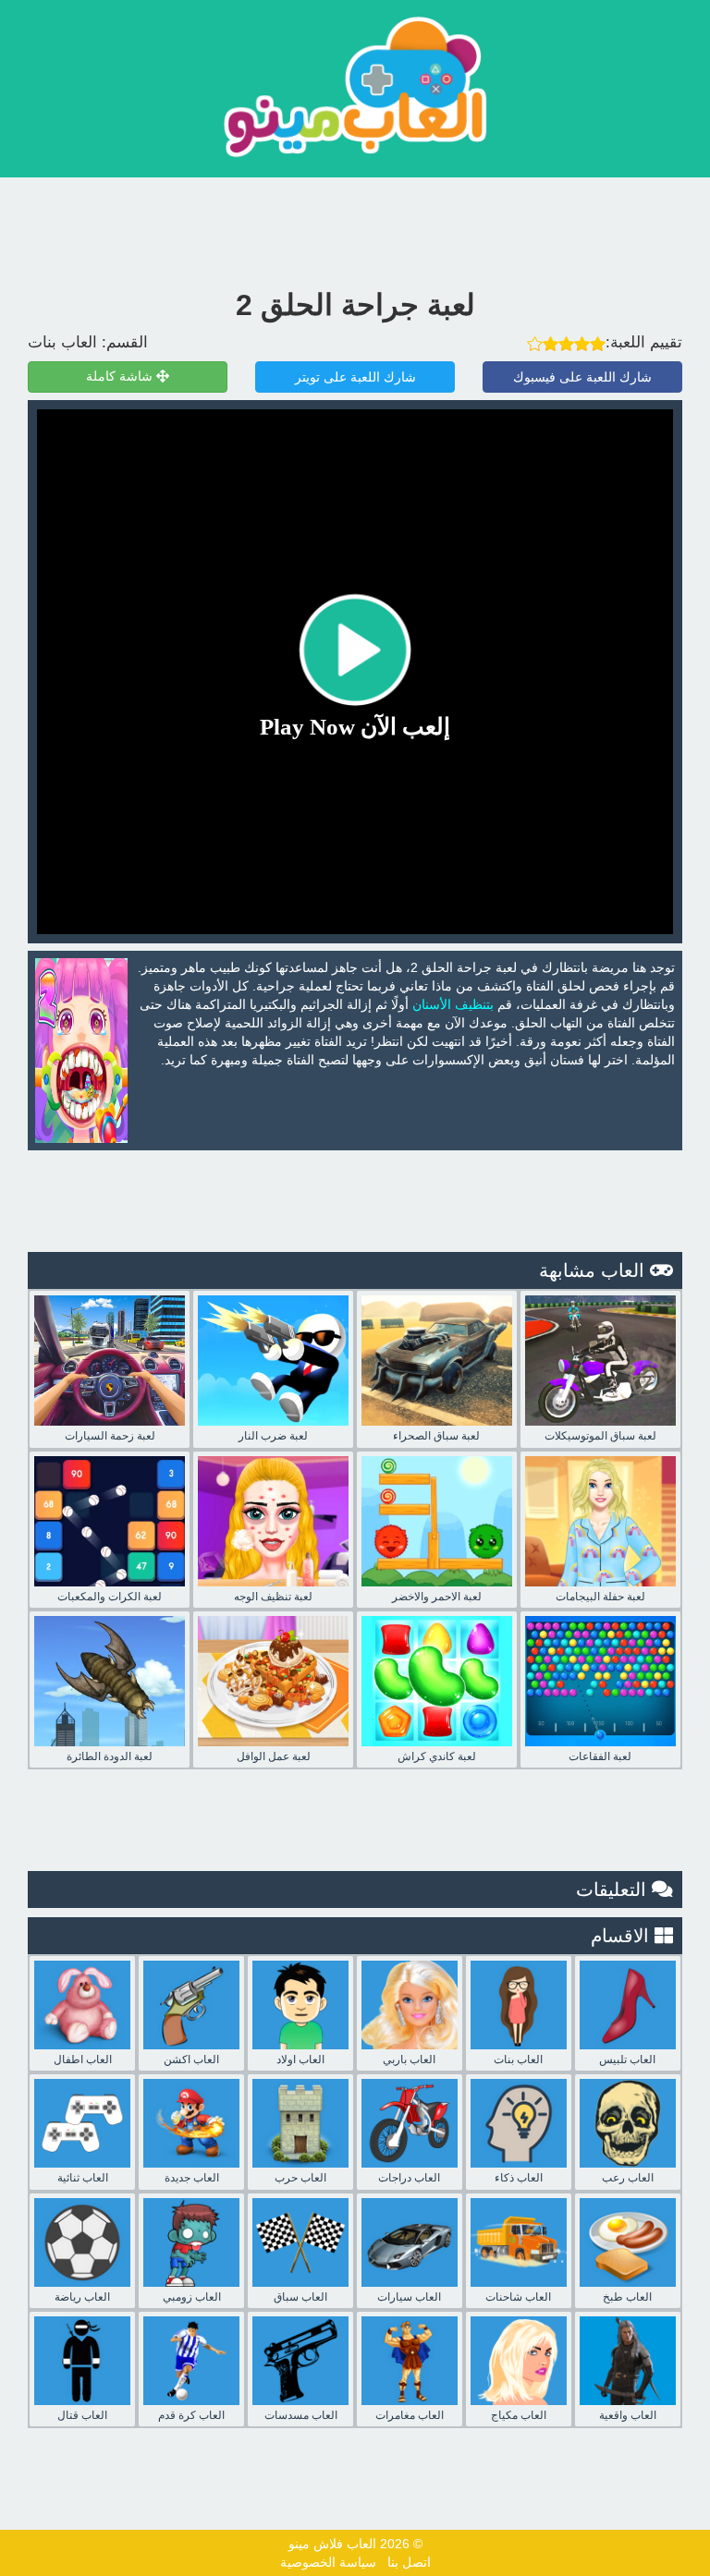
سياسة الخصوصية (328, 2562)
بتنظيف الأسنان (453, 1004)
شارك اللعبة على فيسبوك (582, 377)
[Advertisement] (355, 228)
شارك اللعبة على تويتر (355, 377)
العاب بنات (62, 342)
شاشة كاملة (121, 377)
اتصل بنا (409, 2562)
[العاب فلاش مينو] (355, 86)
